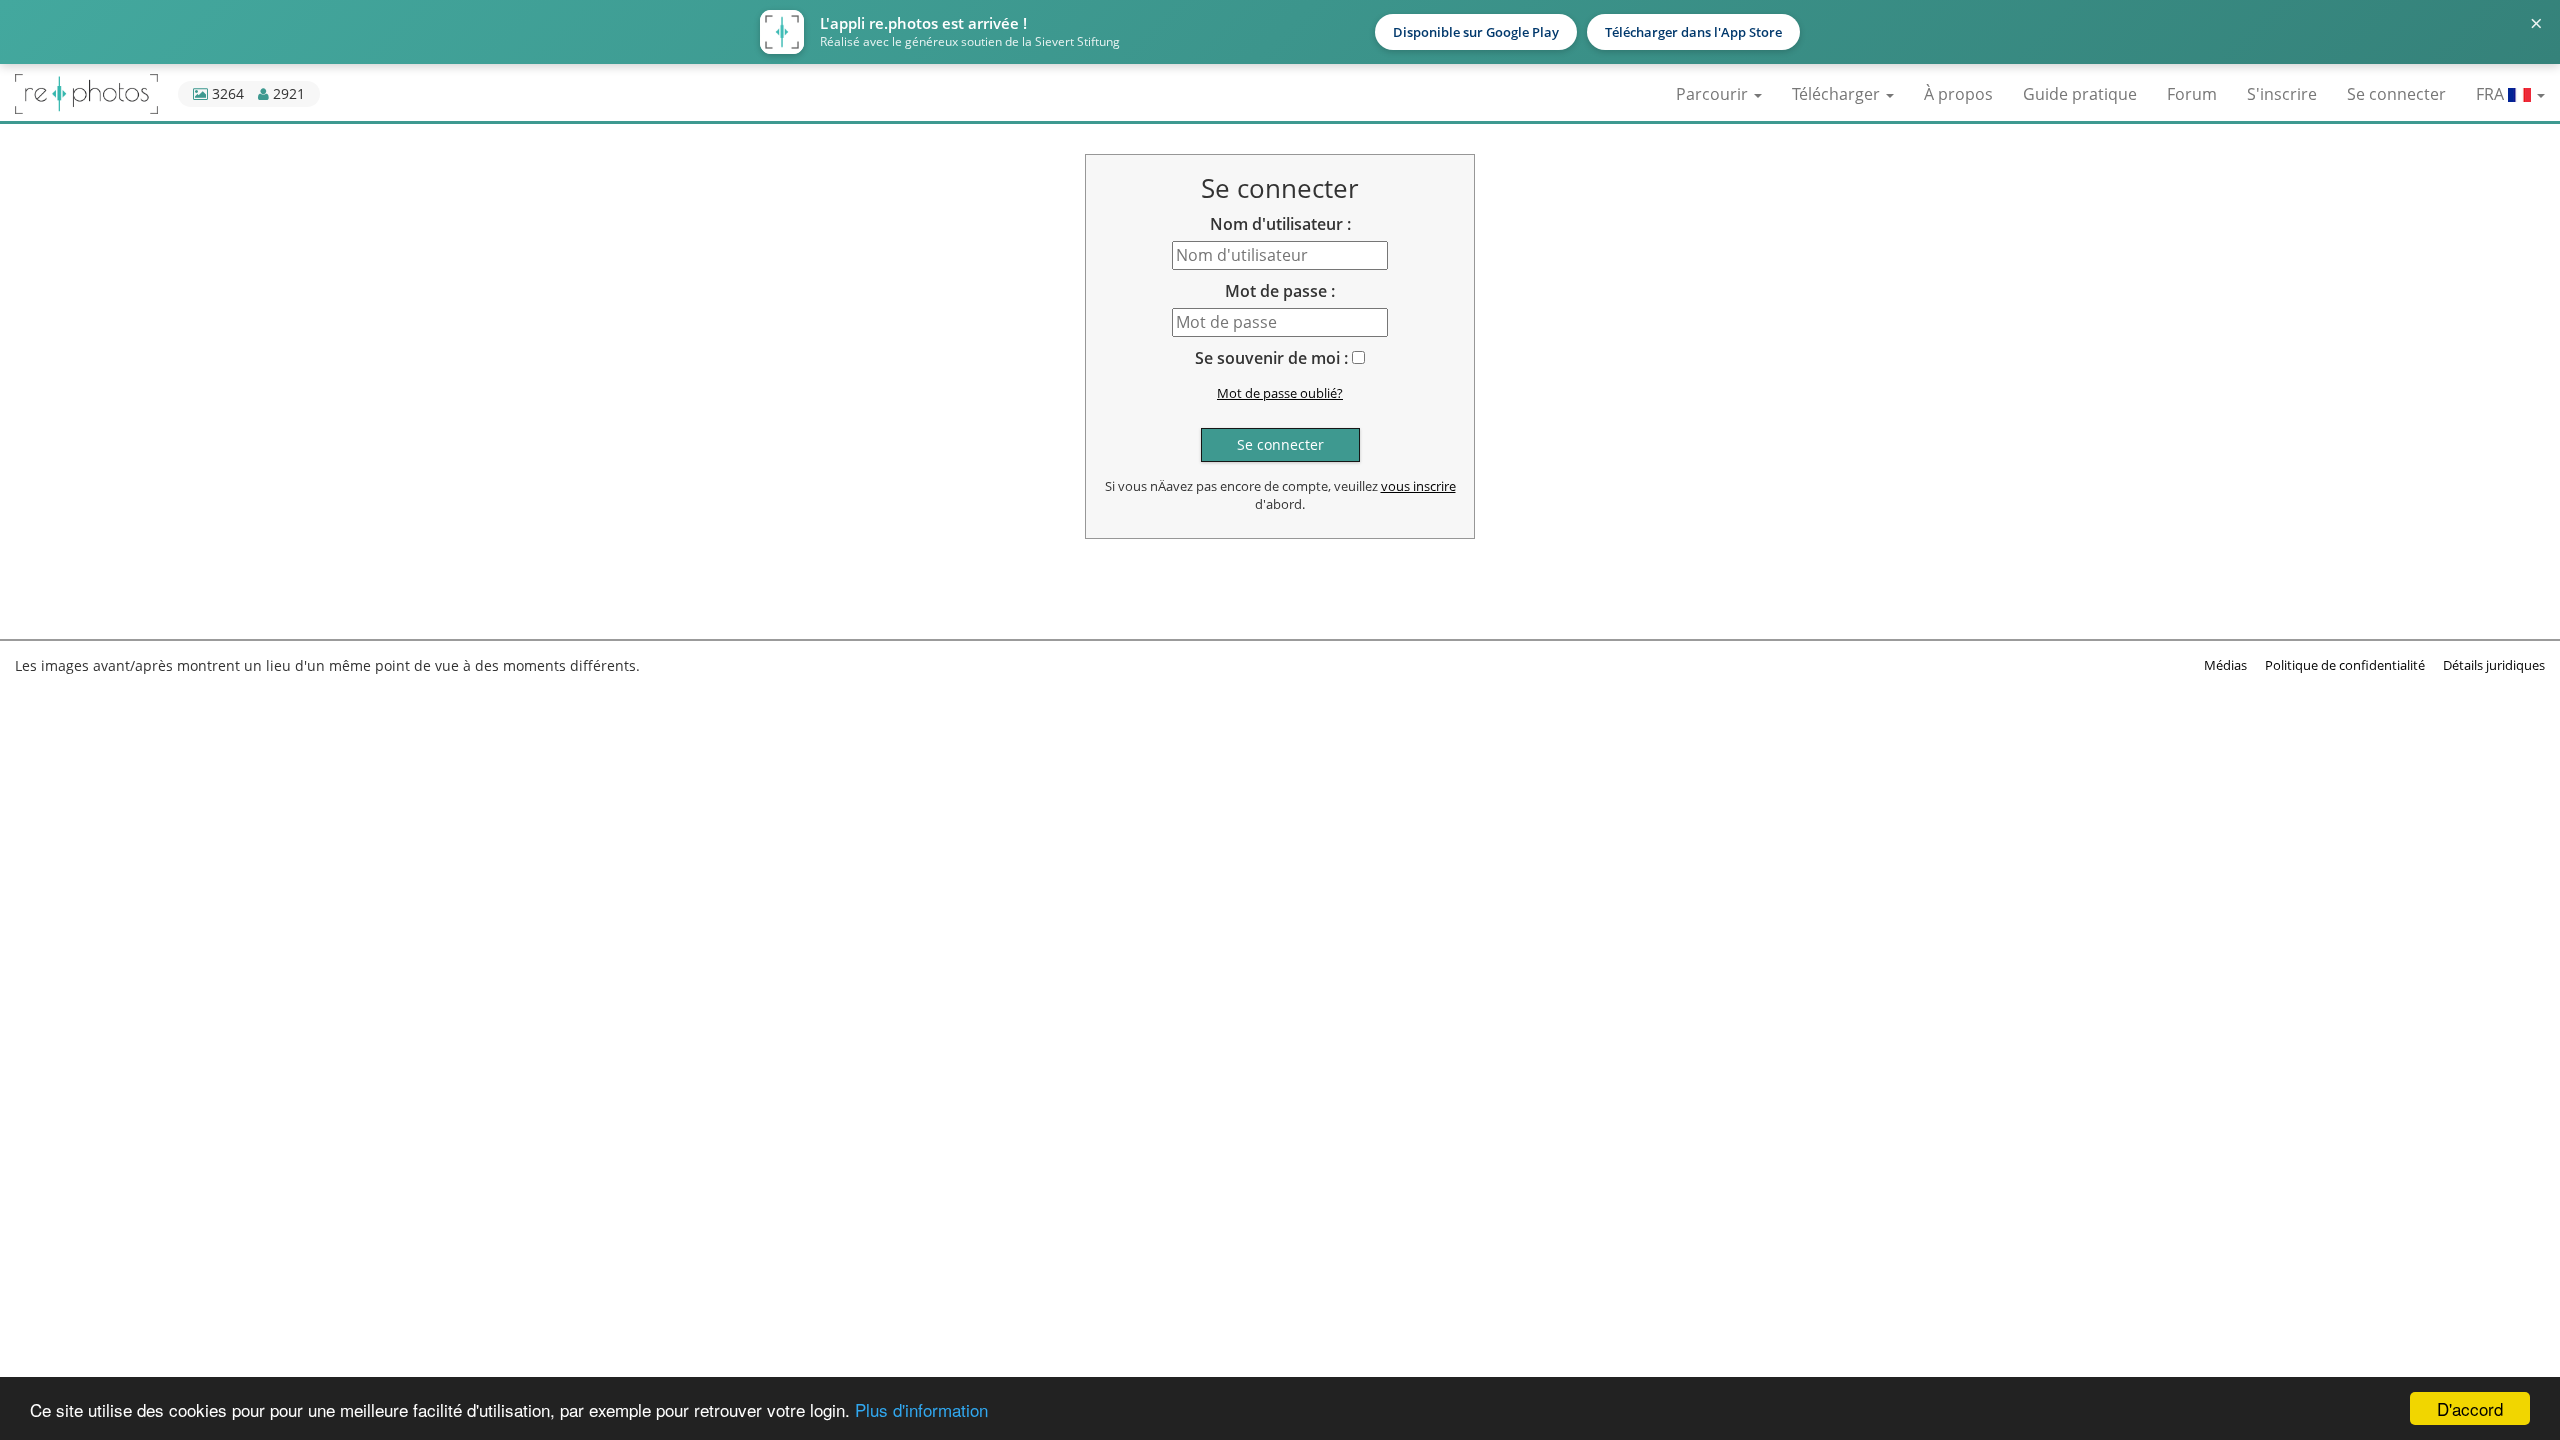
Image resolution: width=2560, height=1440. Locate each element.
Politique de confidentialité (2345, 665)
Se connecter (2396, 94)
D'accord (2470, 1408)
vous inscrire (1418, 486)
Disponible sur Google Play (1476, 32)
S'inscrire (2282, 94)
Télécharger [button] (1838, 94)
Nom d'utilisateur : (1280, 224)
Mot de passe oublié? (1280, 393)
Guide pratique (2080, 94)
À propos (1958, 94)
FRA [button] (2492, 94)
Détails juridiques (2494, 665)
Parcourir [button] (1714, 94)
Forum (2192, 94)
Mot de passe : (1280, 291)
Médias (2225, 665)
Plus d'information (921, 1409)
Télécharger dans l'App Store (1693, 32)
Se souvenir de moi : (1271, 358)
